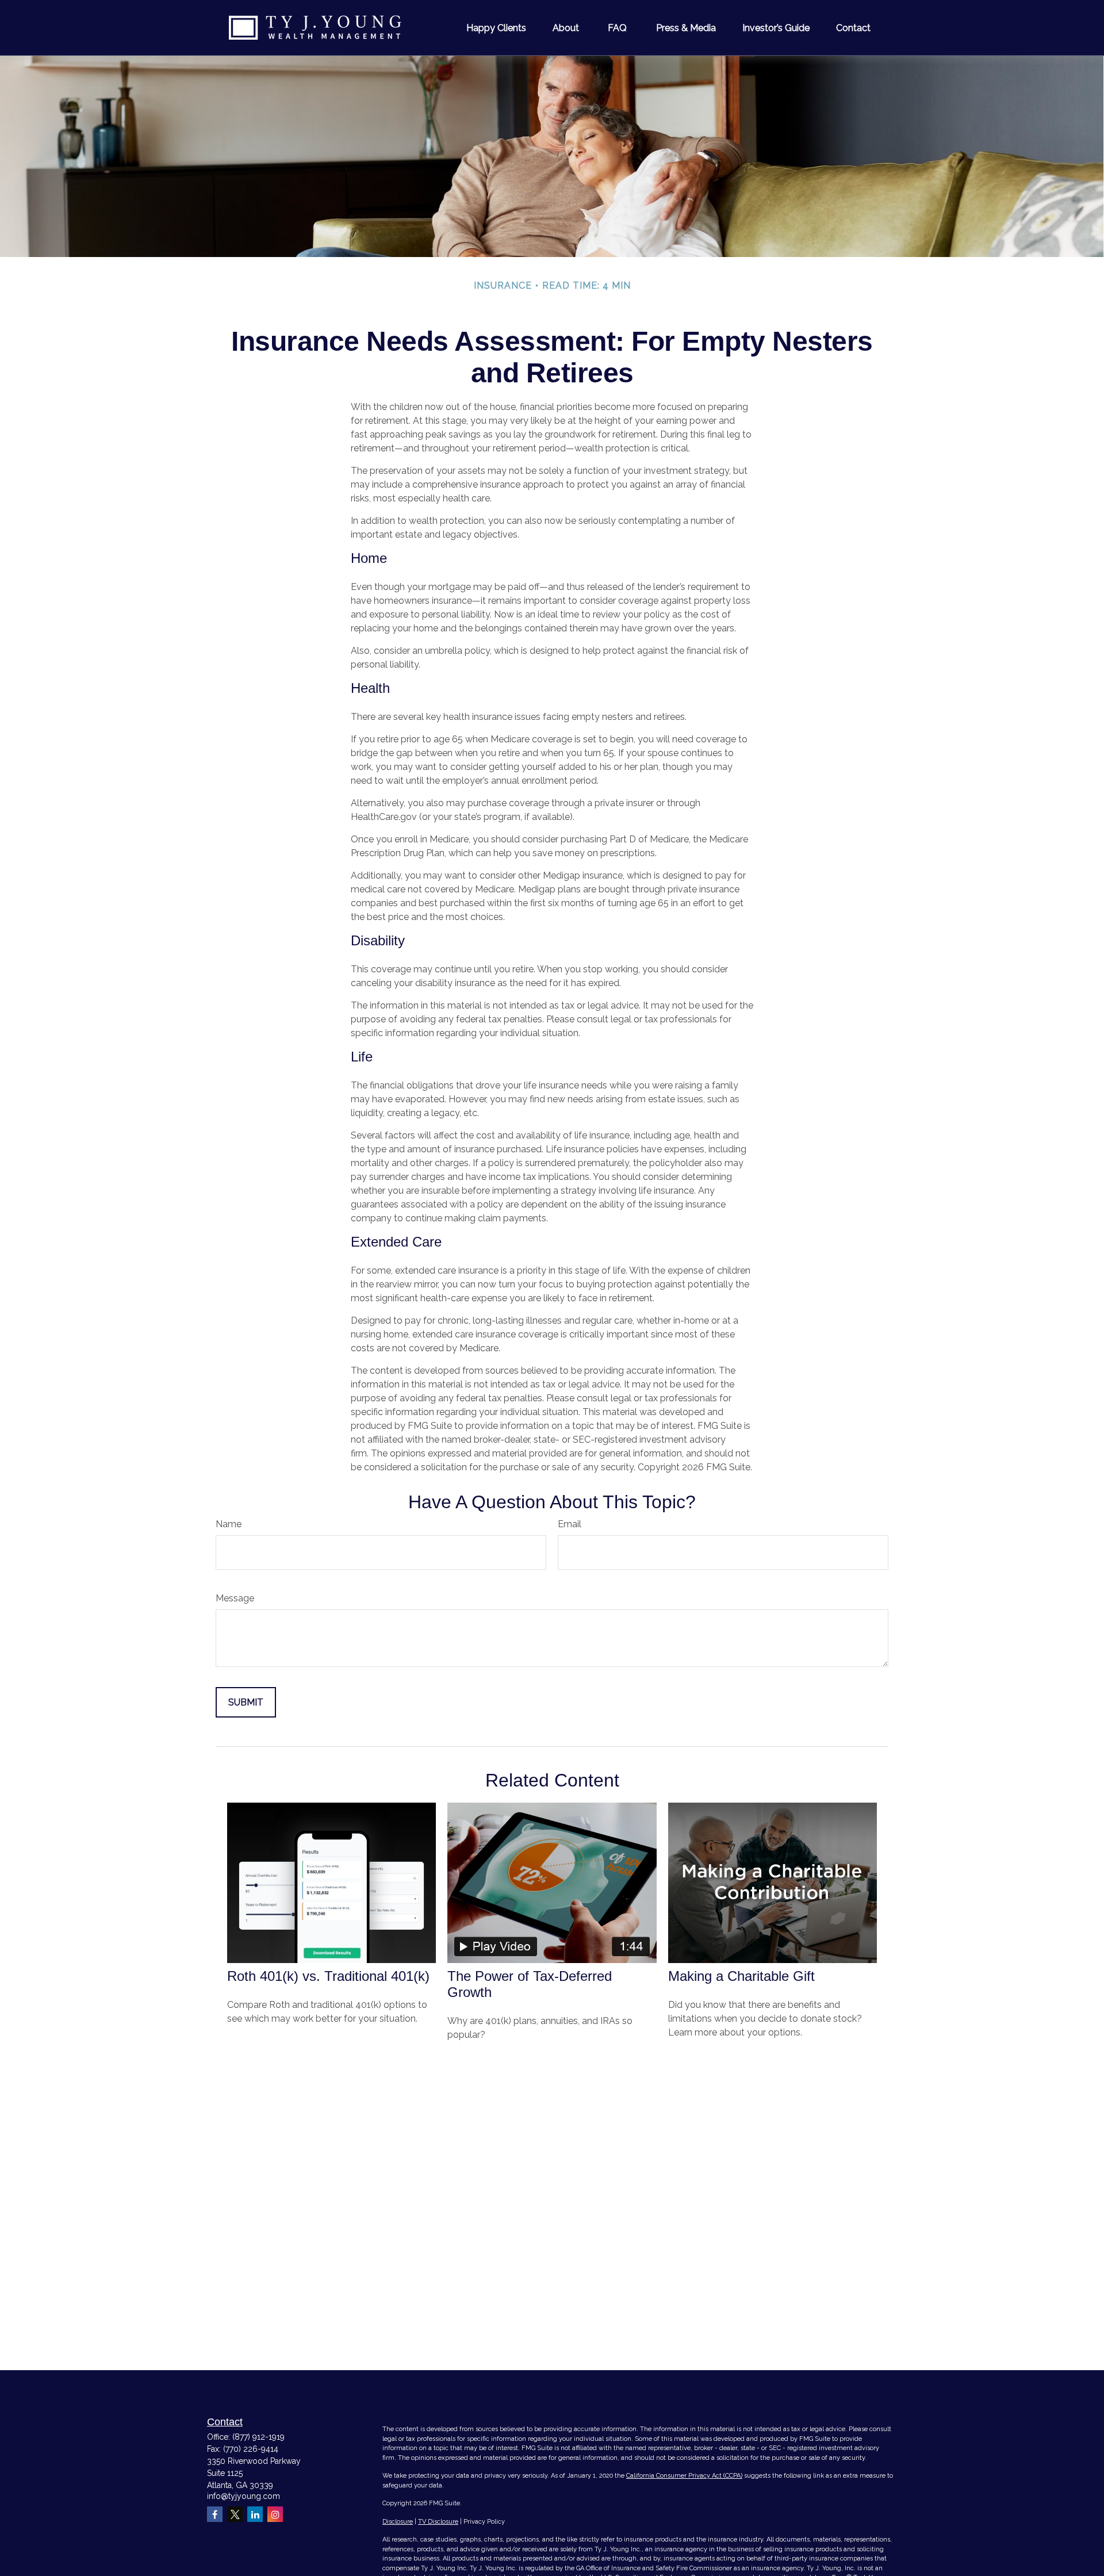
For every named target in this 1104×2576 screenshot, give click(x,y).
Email (570, 1524)
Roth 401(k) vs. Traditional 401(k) (328, 1976)
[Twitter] (235, 2514)
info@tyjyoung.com (244, 2496)
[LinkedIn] (255, 2514)
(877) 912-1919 (258, 2437)
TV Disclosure (438, 2522)
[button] (496, 28)
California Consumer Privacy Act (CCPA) (684, 2476)
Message (235, 1598)
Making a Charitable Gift (741, 1976)
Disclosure (398, 2522)
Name (229, 1524)
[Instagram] (275, 2514)
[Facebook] (215, 2514)
